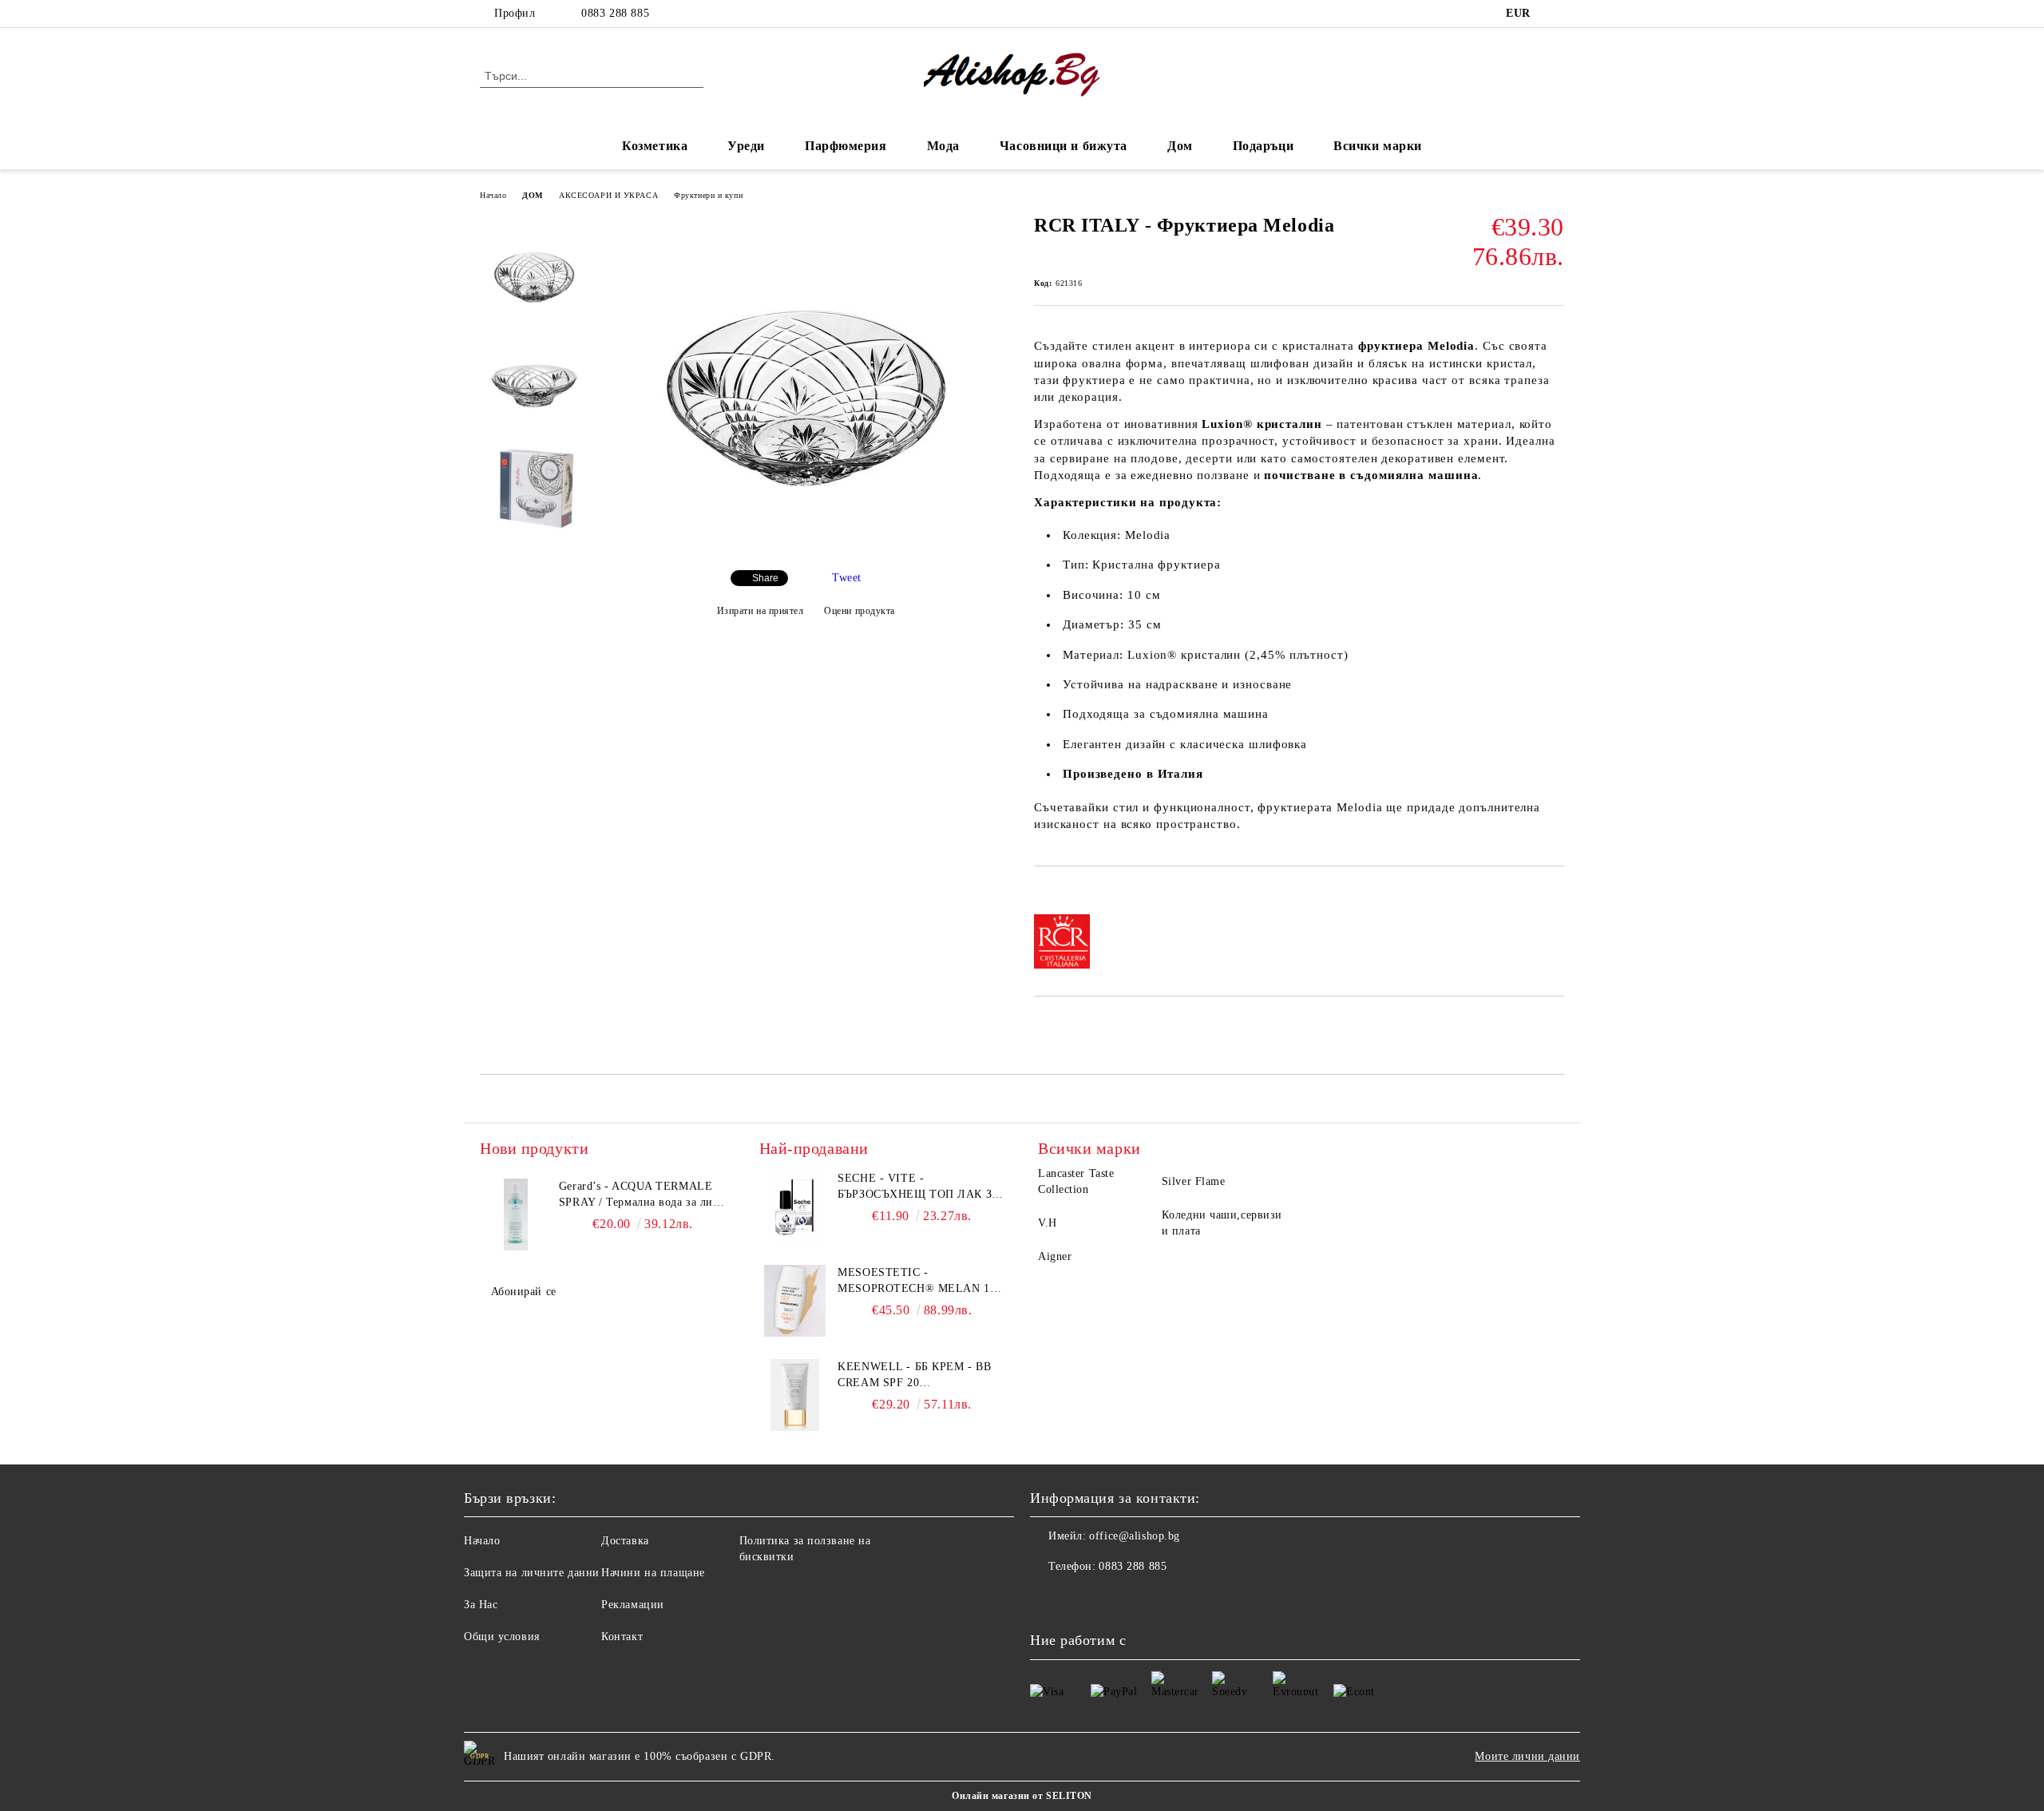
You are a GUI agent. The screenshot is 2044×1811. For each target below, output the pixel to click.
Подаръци (1263, 146)
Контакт (622, 1637)
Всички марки (1378, 146)
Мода (943, 146)
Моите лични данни (1527, 1756)
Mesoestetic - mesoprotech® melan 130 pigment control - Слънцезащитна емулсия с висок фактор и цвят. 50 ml (919, 1282)
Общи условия (502, 1637)
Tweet (847, 578)
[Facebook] (1555, 14)
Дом (1180, 146)
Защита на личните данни (532, 1573)
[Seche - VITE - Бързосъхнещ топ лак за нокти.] (795, 1207)
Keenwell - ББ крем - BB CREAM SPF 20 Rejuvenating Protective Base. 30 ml (921, 1376)
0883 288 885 (615, 13)
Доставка (625, 1541)
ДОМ (533, 195)
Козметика (655, 146)
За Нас (481, 1605)
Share (765, 578)
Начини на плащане (653, 1573)
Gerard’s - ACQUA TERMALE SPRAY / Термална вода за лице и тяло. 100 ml (642, 1195)
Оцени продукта (860, 611)
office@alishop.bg (1135, 1536)
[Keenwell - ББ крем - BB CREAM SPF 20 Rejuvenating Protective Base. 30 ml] (795, 1395)
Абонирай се (524, 1292)
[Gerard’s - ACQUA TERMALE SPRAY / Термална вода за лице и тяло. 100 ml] (516, 1215)
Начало (493, 195)
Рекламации (633, 1605)
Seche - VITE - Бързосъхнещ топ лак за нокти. (919, 1187)
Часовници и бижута (1064, 146)
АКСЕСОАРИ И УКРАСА (608, 195)
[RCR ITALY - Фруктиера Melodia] (806, 544)
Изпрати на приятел (761, 611)
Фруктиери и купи (708, 195)
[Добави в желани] (1065, 894)
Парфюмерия (846, 146)
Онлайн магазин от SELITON (1022, 1796)
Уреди (746, 146)
